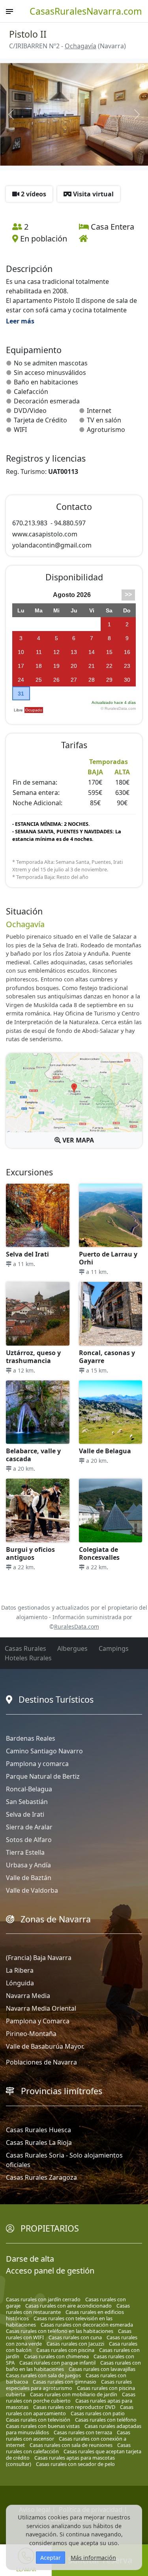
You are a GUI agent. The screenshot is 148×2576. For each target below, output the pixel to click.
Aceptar (51, 2558)
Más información (93, 2558)
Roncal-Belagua (29, 1789)
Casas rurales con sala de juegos (43, 2375)
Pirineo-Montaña (31, 2034)
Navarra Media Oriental (41, 2008)
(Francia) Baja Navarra (39, 1958)
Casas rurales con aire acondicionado (68, 2306)
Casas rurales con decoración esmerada (87, 2325)
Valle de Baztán (29, 1878)
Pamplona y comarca (37, 1764)
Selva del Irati (27, 1254)
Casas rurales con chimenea (56, 2356)
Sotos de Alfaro (29, 1840)
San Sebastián (27, 1802)
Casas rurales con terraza (83, 2432)
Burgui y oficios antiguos (30, 1553)
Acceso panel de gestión (50, 2271)
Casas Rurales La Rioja (39, 2143)
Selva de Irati (25, 1814)
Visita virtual (93, 194)
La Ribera (20, 1970)
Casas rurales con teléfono (106, 2420)
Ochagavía (81, 46)
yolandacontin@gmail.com (52, 545)
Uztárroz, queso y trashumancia (33, 1357)
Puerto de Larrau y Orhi (108, 1258)
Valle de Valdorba (32, 1890)
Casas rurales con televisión (38, 2420)
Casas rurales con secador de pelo (75, 2464)
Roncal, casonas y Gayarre (107, 1357)
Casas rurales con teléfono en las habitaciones (60, 2331)
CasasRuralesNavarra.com (86, 11)
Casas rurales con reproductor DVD (74, 2407)
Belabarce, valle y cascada (33, 1455)
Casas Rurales (25, 1648)
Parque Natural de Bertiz (43, 1776)
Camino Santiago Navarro (44, 1751)
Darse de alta (30, 2259)
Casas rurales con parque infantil (57, 2363)
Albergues (72, 1648)
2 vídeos (33, 194)
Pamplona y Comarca (38, 2021)
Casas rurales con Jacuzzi (75, 2344)
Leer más (20, 321)
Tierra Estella (25, 1852)
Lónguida (20, 1983)
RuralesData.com (77, 1626)
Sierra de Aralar (29, 1827)
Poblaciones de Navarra (41, 2062)
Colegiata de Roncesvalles (99, 1553)
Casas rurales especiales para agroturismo (69, 2385)
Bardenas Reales (31, 1738)
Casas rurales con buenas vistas (43, 2426)
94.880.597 (70, 523)
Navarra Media (28, 1996)
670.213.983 (30, 523)
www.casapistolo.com (45, 534)
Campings (114, 1648)
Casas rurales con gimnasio (65, 2382)
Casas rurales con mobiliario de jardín (74, 2394)
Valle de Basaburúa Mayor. (45, 2046)
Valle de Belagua (105, 1451)
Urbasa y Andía (28, 1865)
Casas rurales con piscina (65, 2350)
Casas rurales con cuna (75, 2337)
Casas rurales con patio (98, 2413)
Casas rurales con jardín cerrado (43, 2299)
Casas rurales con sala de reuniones (71, 2445)
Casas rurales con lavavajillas (102, 2369)
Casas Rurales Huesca (38, 2130)
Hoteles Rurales (28, 1658)
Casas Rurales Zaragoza (41, 2177)
